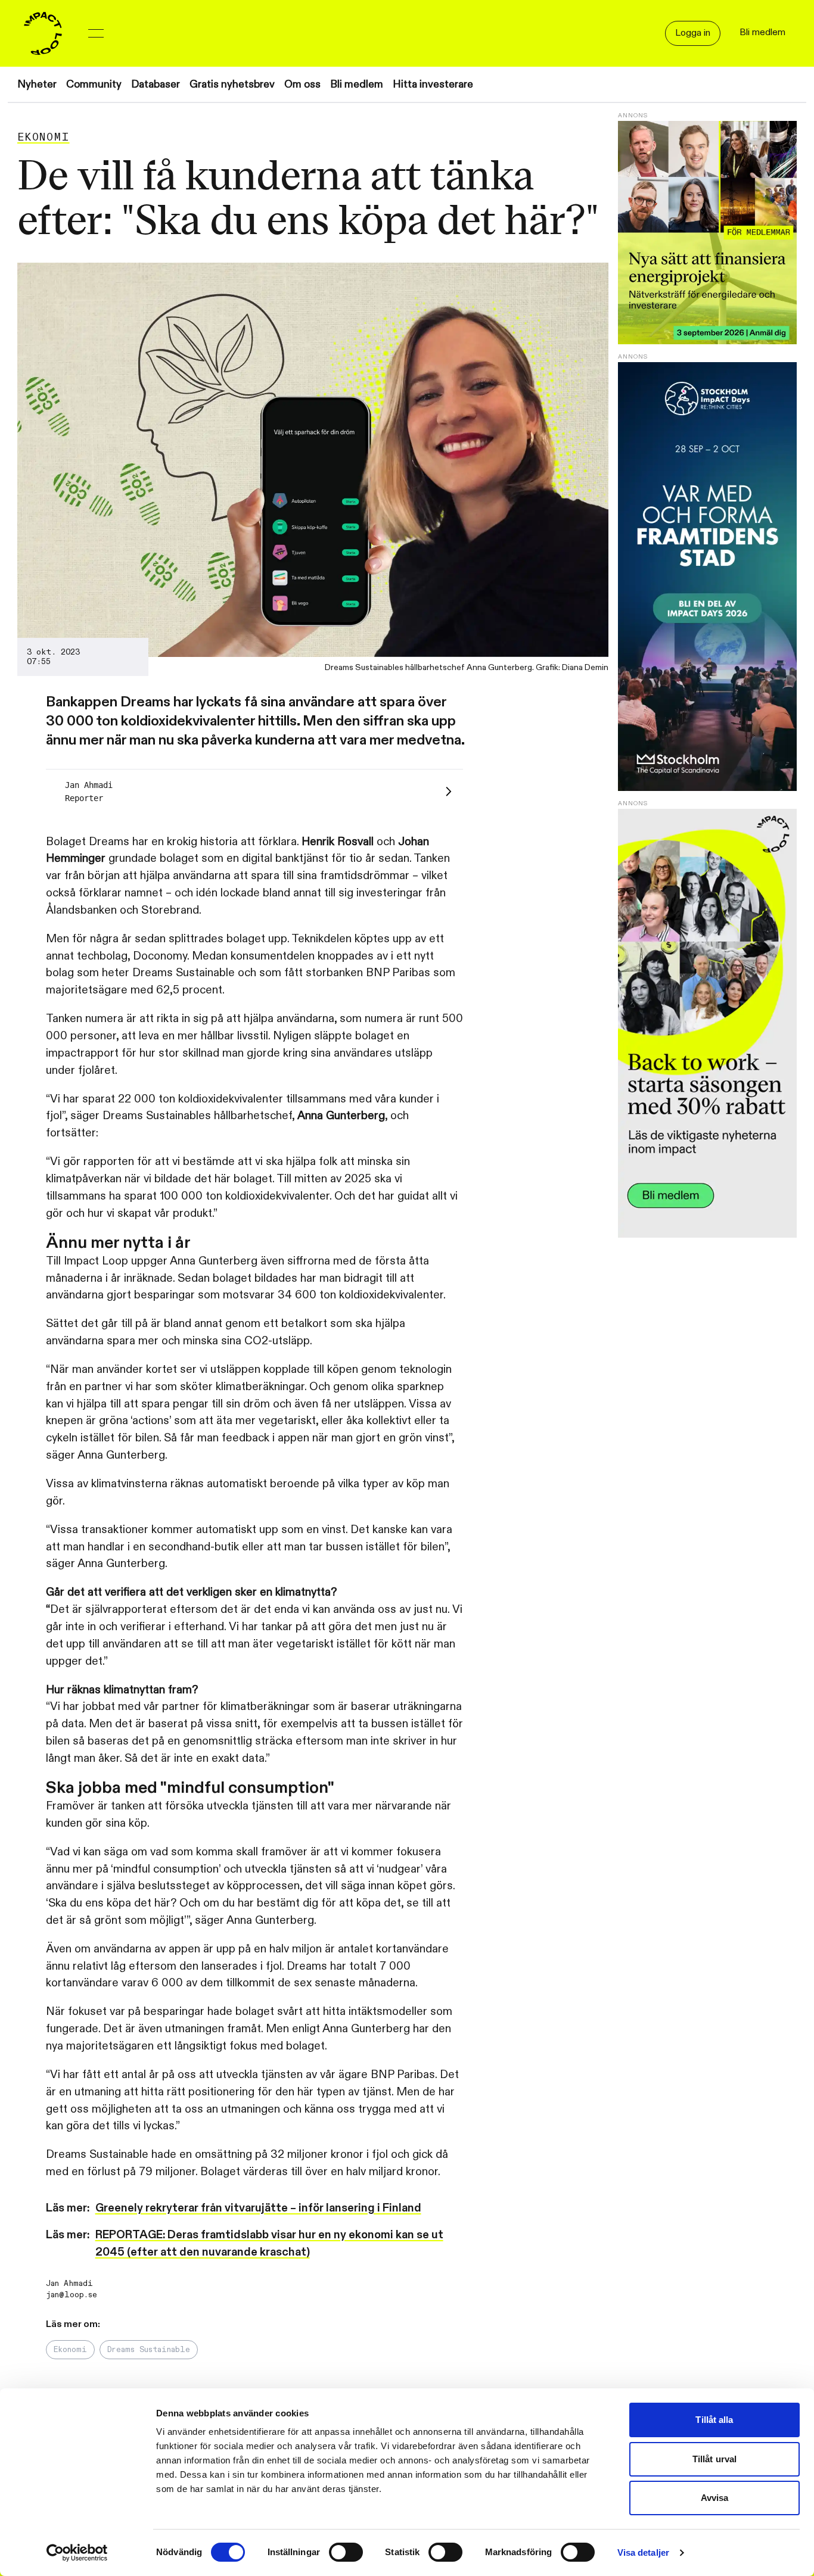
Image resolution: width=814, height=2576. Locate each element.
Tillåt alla (714, 2420)
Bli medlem (357, 84)
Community (94, 84)
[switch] (346, 2552)
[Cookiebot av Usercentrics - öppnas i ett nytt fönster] (77, 2553)
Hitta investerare (433, 84)
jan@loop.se (72, 2295)
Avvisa (715, 2498)
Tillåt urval (714, 2459)
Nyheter (37, 84)
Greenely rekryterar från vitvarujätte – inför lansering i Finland (258, 2208)
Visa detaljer (643, 2552)
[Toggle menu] (96, 33)
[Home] (43, 33)
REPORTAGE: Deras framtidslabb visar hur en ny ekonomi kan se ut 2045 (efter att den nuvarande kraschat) (269, 2243)
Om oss (302, 84)
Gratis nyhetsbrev (232, 84)
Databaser (156, 84)
